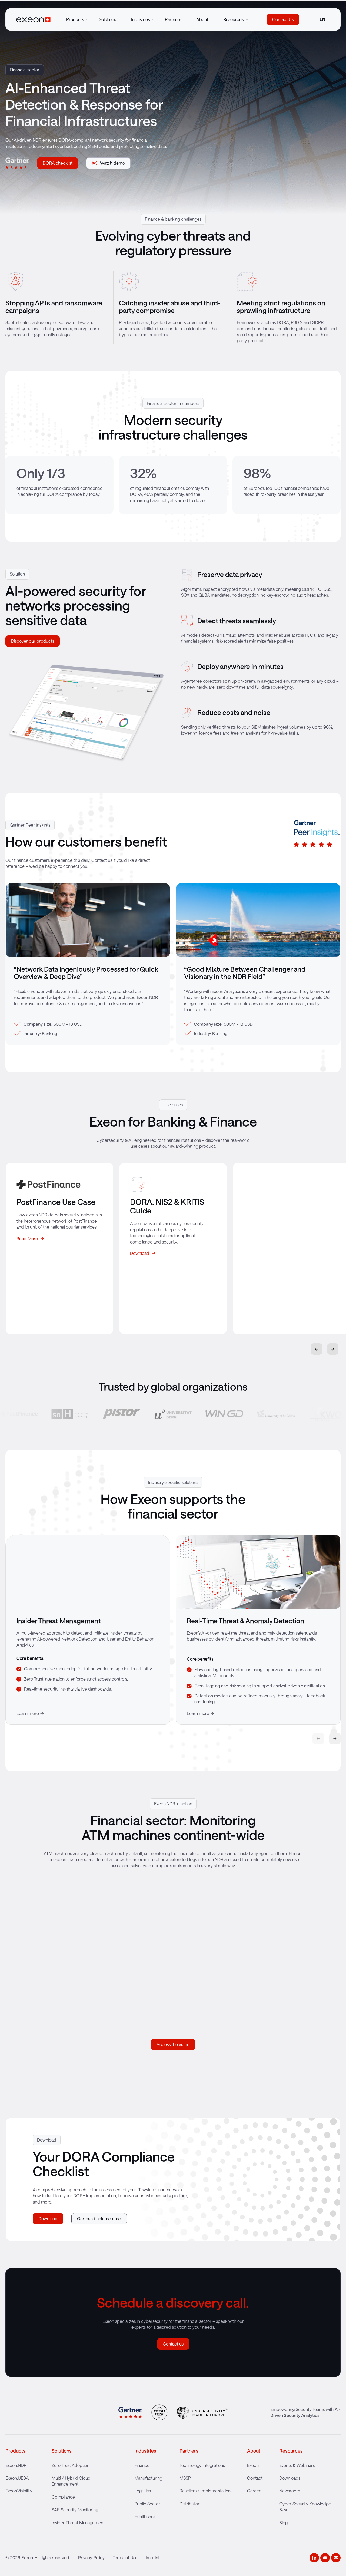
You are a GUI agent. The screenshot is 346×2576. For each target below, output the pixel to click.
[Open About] (212, 19)
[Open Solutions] (119, 19)
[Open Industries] (153, 19)
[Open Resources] (247, 19)
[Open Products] (87, 19)
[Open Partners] (185, 19)
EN (322, 19)
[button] (333, 1349)
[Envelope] (336, 2558)
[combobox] (322, 19)
